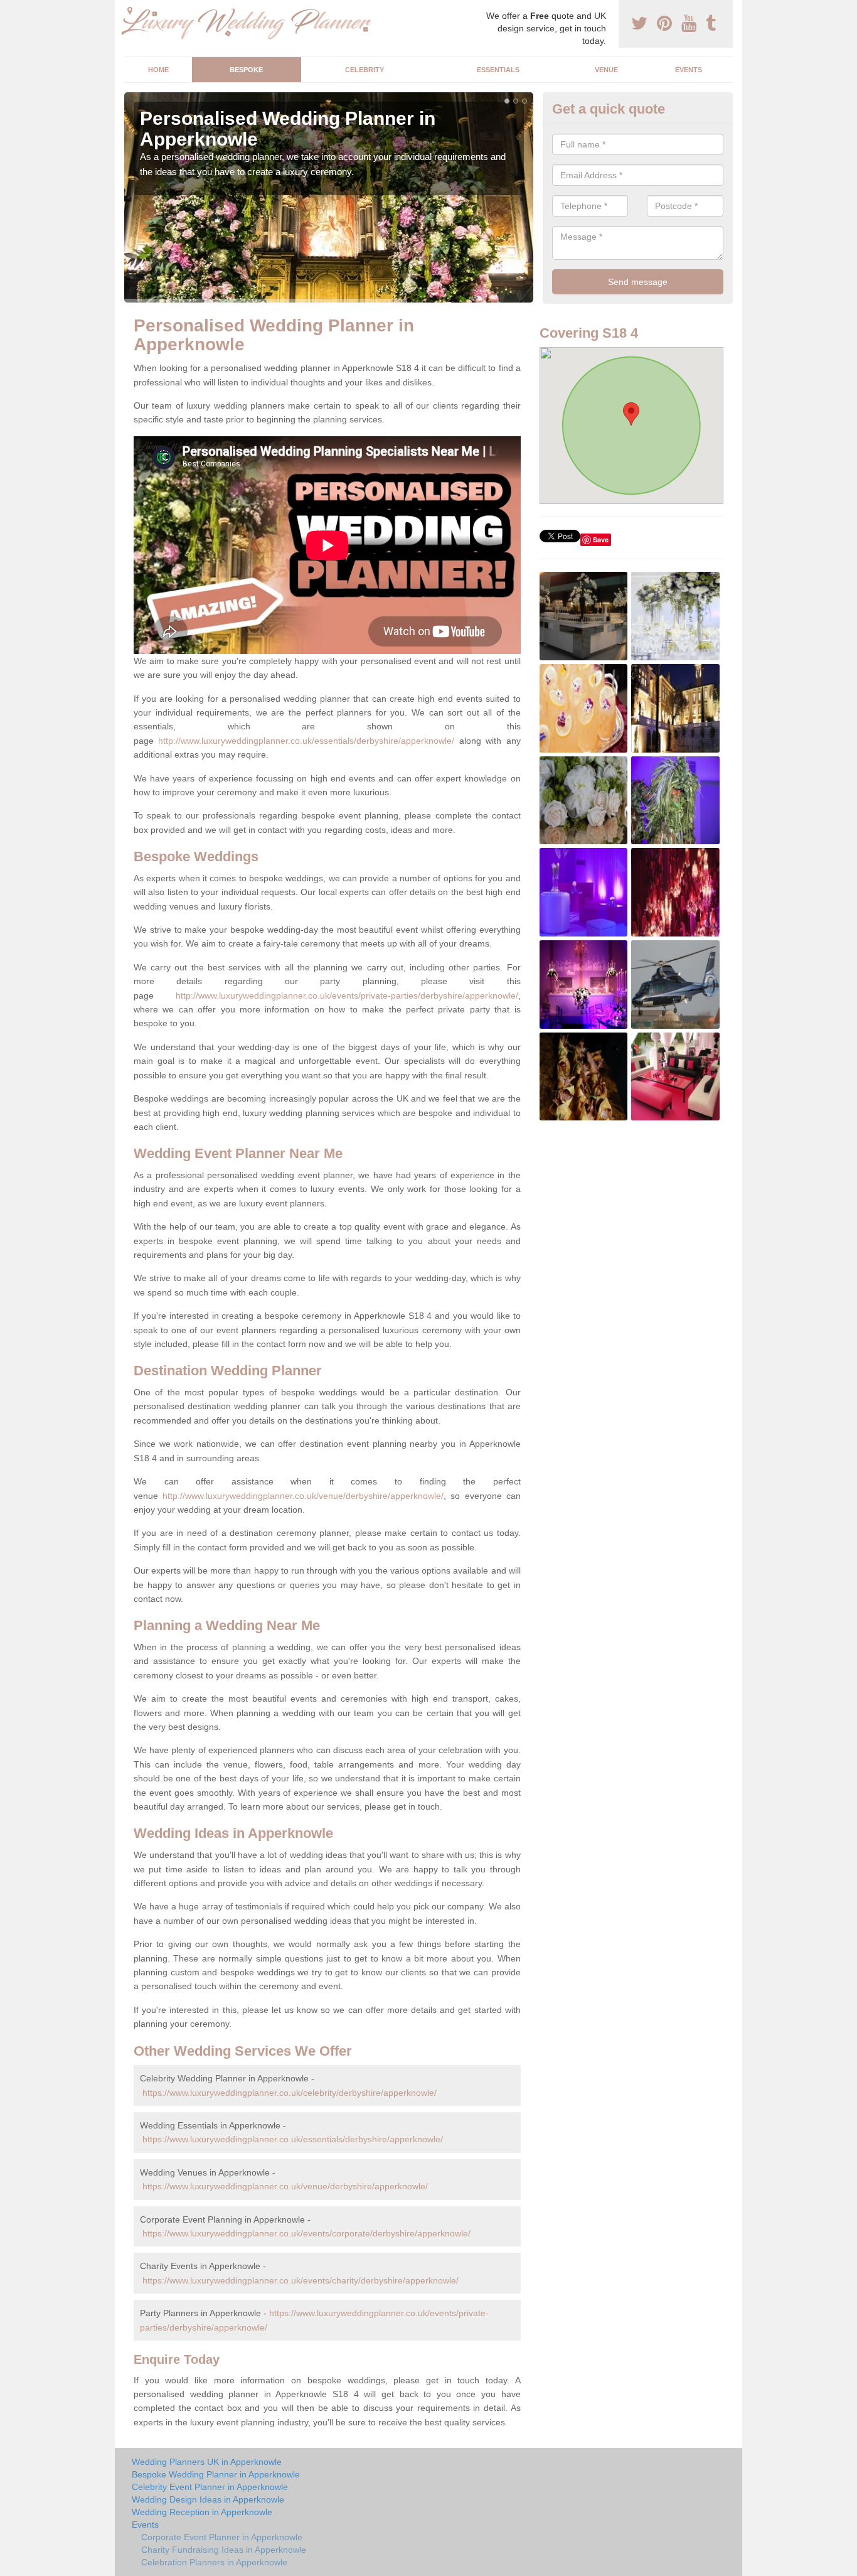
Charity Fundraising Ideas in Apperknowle (224, 2550)
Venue (606, 70)
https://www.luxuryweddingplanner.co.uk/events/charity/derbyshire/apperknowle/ (301, 2280)
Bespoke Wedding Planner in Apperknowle (216, 2474)
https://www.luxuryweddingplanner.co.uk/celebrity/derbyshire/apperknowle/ (290, 2093)
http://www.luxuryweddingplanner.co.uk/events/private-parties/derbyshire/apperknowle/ (347, 996)
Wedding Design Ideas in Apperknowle (208, 2499)
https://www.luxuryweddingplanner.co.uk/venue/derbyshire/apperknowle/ (285, 2186)
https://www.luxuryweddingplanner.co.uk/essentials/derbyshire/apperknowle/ (293, 2139)
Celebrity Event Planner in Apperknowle (210, 2487)
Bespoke (246, 70)
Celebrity (365, 70)
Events (689, 70)
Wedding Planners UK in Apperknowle (207, 2462)
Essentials (498, 70)
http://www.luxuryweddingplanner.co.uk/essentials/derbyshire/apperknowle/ (306, 741)
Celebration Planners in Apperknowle (214, 2562)
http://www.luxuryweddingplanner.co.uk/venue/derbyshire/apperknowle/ (303, 1496)
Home (158, 70)
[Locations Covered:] (130, 11)
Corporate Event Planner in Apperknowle (222, 2537)
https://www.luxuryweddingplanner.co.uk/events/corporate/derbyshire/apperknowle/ (306, 2233)
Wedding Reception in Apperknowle (202, 2512)
